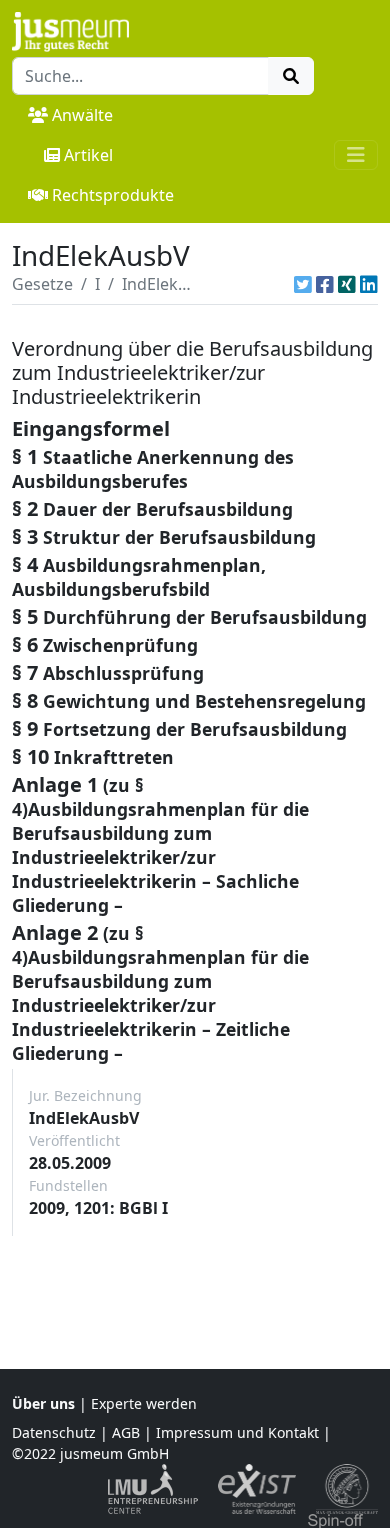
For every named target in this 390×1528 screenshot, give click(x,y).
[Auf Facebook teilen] (325, 284)
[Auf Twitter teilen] (303, 284)
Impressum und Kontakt (237, 1432)
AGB (126, 1432)
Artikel (88, 155)
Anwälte (82, 115)
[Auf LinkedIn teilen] (369, 284)
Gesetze (42, 284)
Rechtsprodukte (113, 195)
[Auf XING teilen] (347, 284)
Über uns (43, 1403)
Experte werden (144, 1403)
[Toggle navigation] (356, 155)
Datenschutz (54, 1432)
